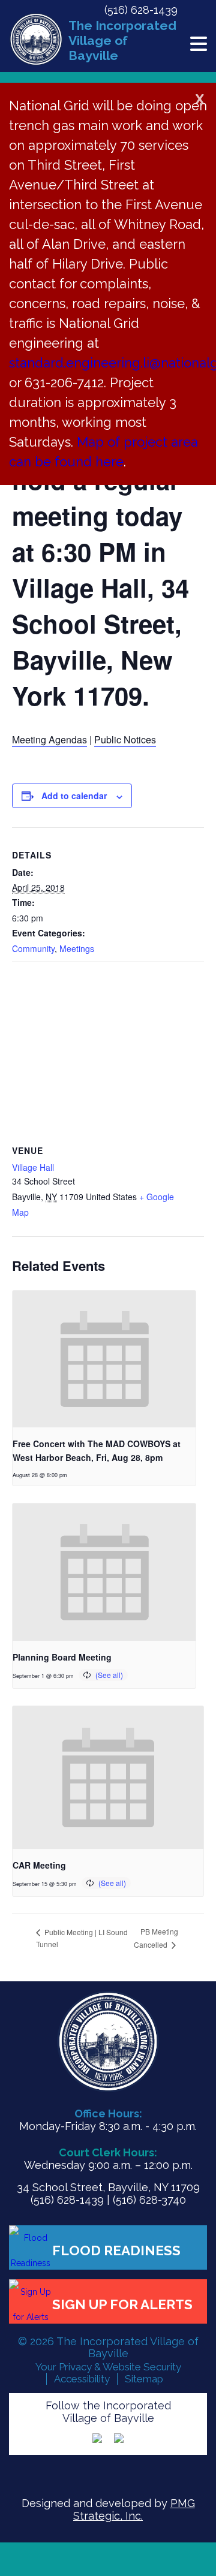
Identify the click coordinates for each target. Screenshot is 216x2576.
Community (33, 948)
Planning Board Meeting (62, 1657)
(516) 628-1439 (141, 10)
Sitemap (144, 2379)
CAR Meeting (39, 1865)
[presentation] (104, 1359)
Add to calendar (74, 796)
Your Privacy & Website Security (108, 2367)
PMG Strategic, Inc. (134, 2509)
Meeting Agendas (49, 739)
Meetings (77, 948)
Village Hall (33, 1167)
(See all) (109, 1675)
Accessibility (82, 2379)
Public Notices (125, 739)
